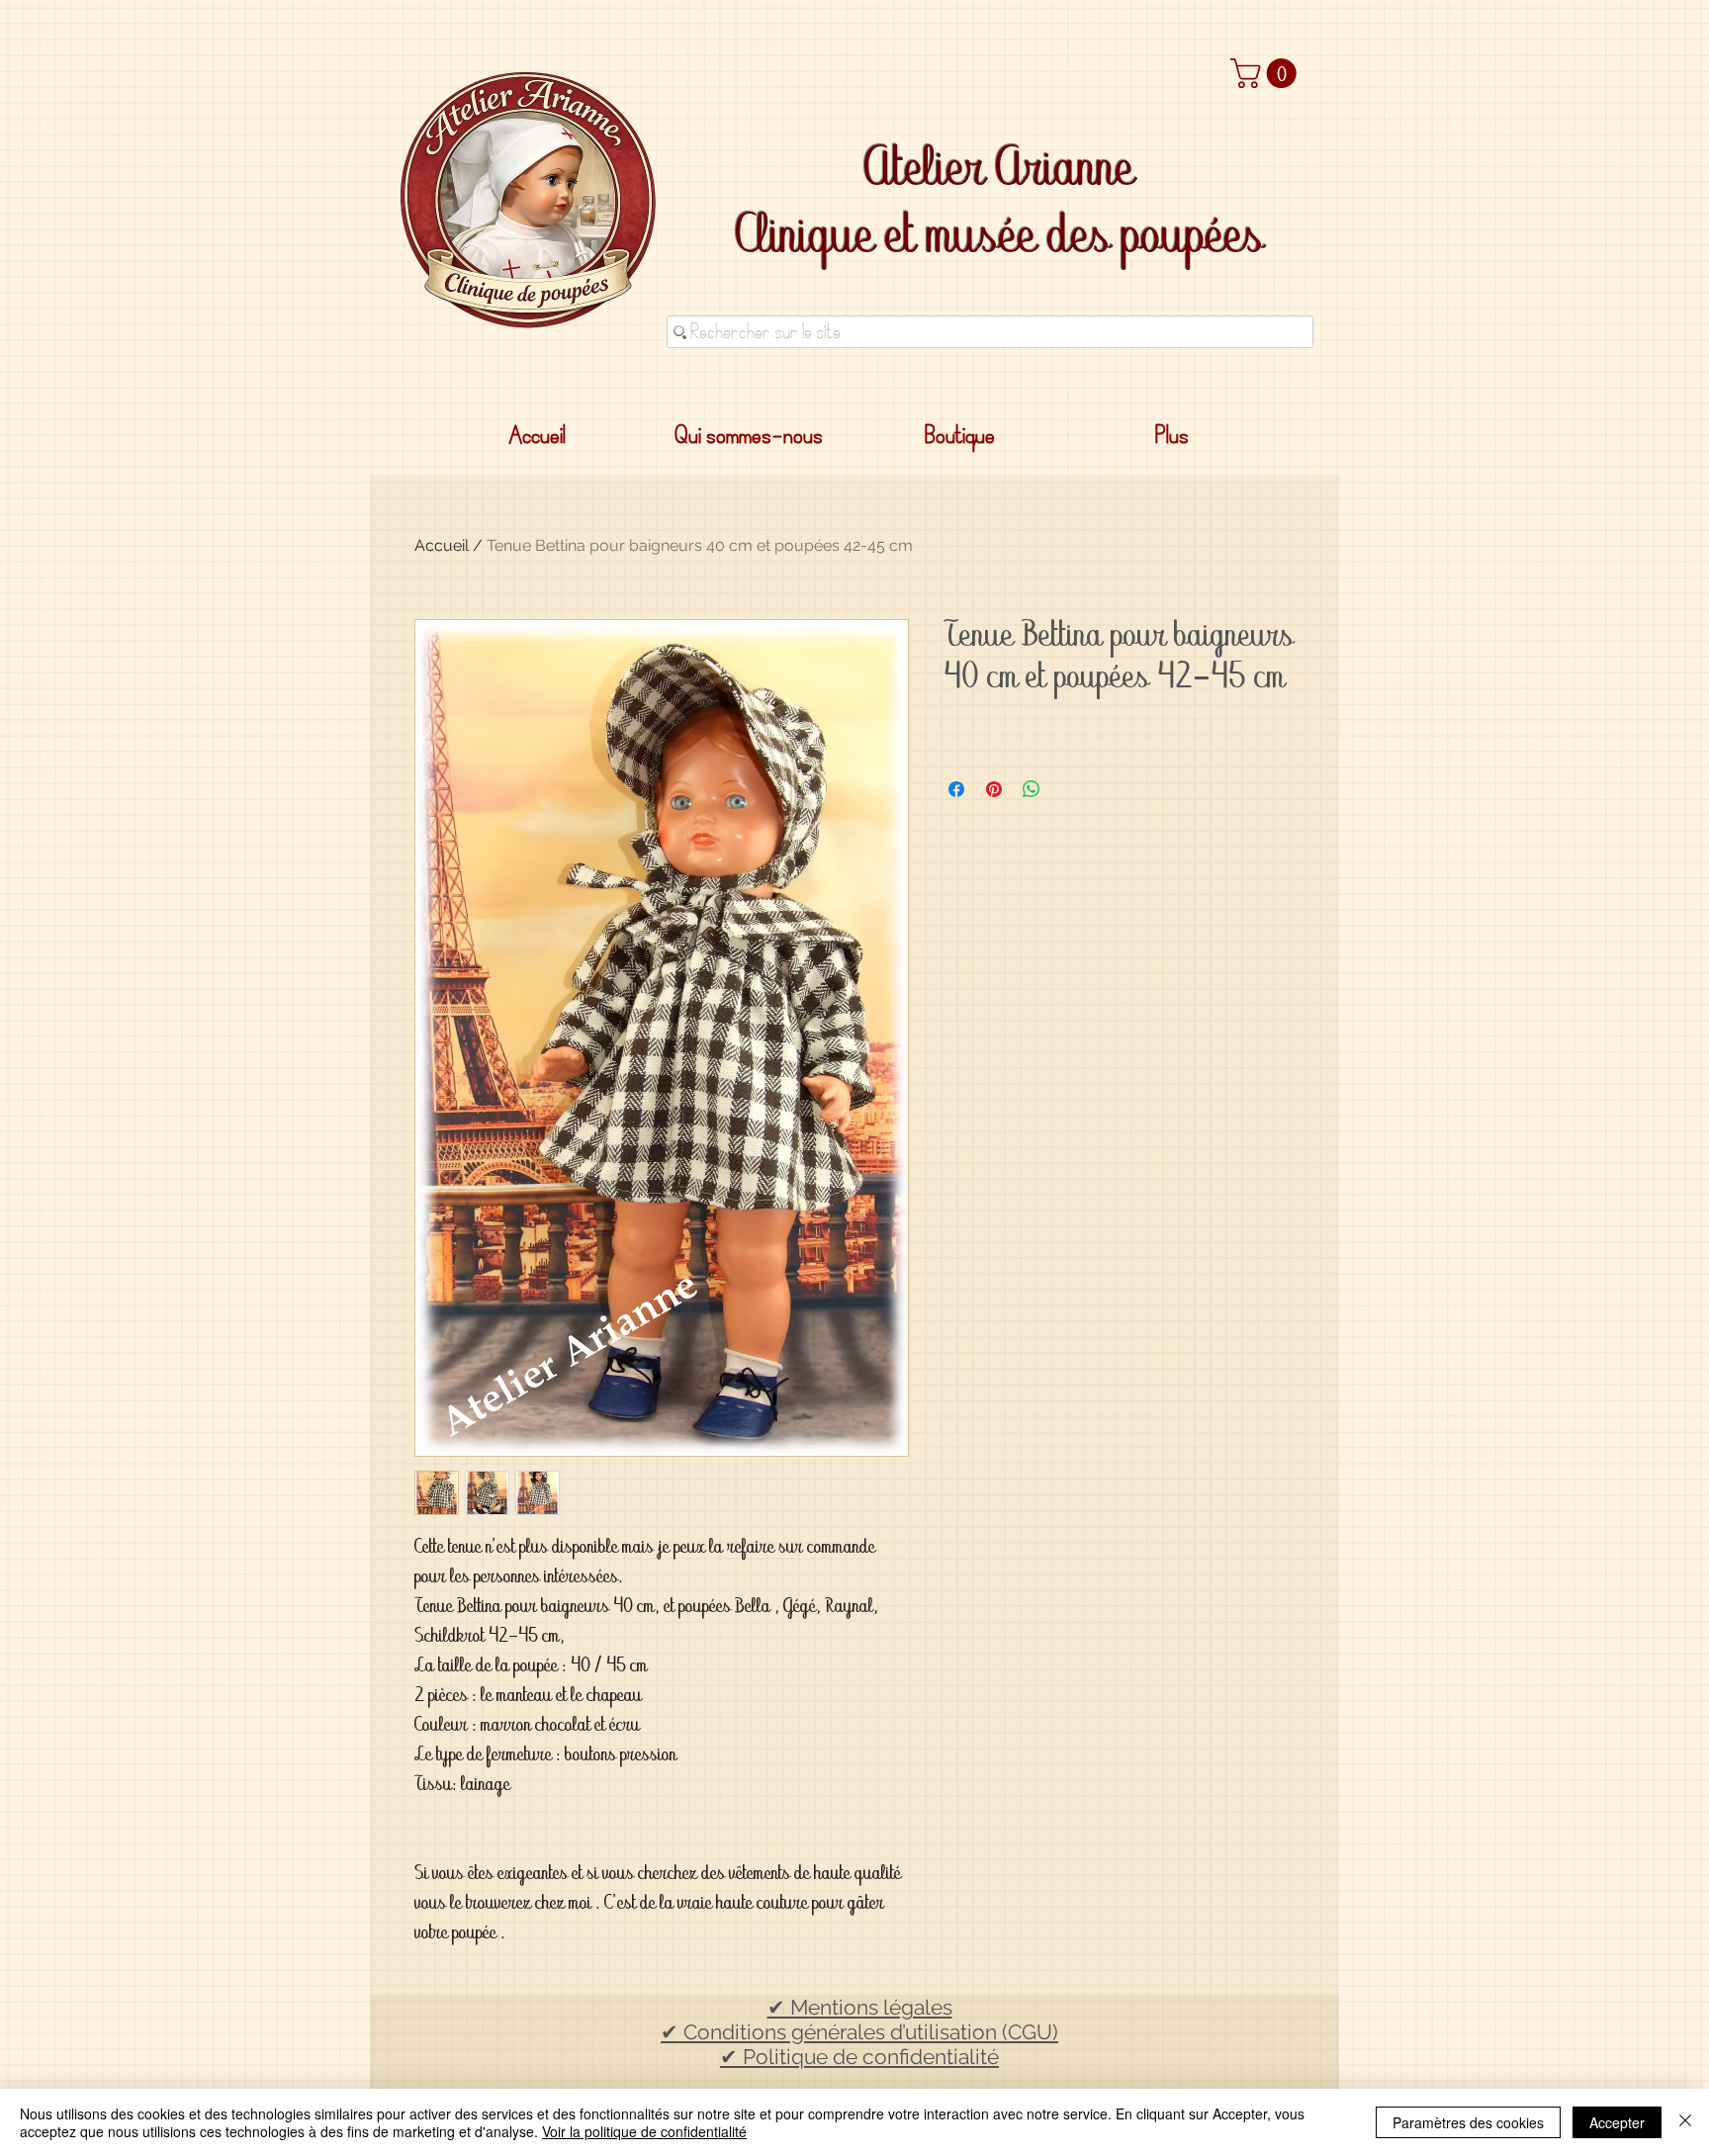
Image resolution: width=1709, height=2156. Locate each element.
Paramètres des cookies (1468, 2122)
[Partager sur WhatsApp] (1032, 789)
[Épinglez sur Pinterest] (994, 789)
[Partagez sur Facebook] (956, 789)
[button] (1267, 73)
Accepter (1617, 2122)
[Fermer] (1685, 2122)
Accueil (442, 545)
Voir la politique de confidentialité (644, 2131)
